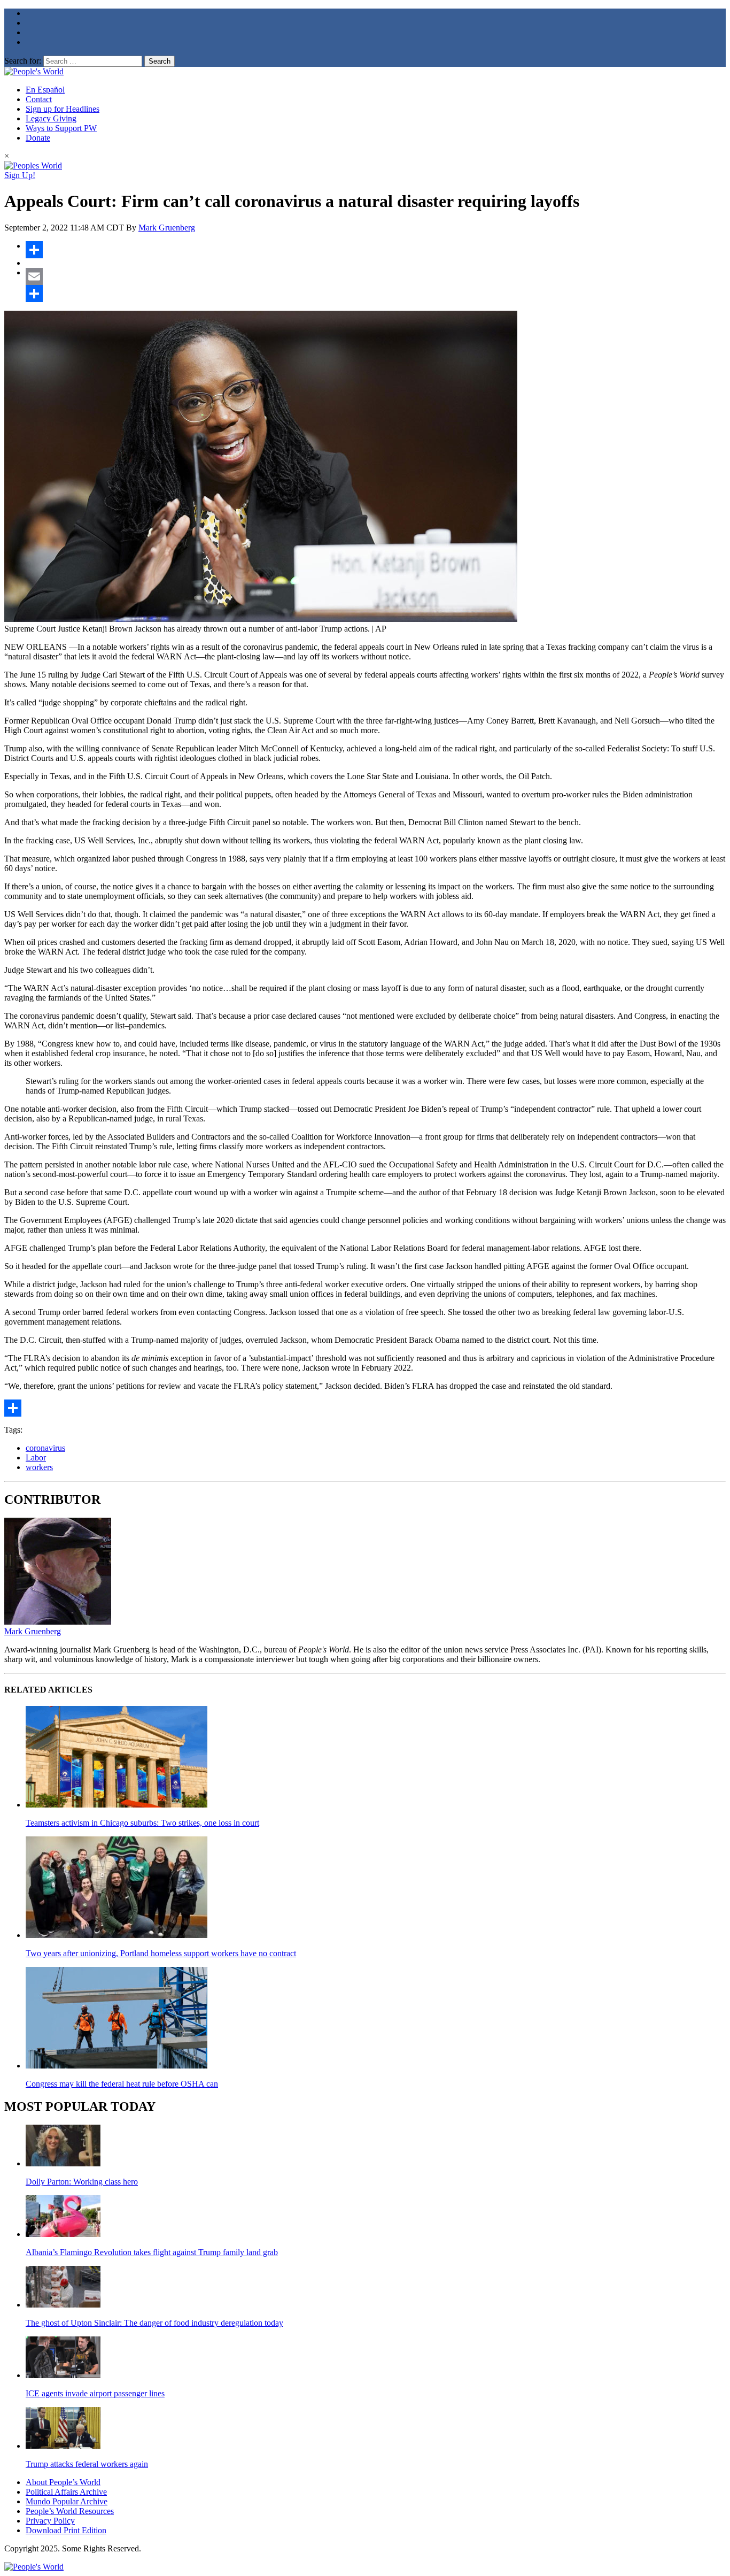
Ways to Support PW (61, 128)
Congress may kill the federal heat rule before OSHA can (122, 2084)
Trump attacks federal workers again (87, 2464)
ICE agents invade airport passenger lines (95, 2393)
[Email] (376, 276)
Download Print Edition (66, 2530)
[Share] (376, 250)
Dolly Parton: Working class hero (82, 2182)
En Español (45, 90)
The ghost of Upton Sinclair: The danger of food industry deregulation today (154, 2323)
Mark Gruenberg (167, 228)
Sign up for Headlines (63, 109)
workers (39, 1467)
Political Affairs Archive (66, 2492)
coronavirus (45, 1448)
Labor (36, 1458)
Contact (39, 99)
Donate (38, 138)
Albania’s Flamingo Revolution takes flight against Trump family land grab (152, 2252)
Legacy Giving (51, 118)
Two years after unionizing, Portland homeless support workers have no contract (161, 1953)
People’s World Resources (70, 2511)
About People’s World (63, 2482)
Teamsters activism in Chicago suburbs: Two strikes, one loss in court (142, 1823)
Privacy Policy (50, 2521)
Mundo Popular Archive (67, 2501)
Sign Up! (20, 175)
